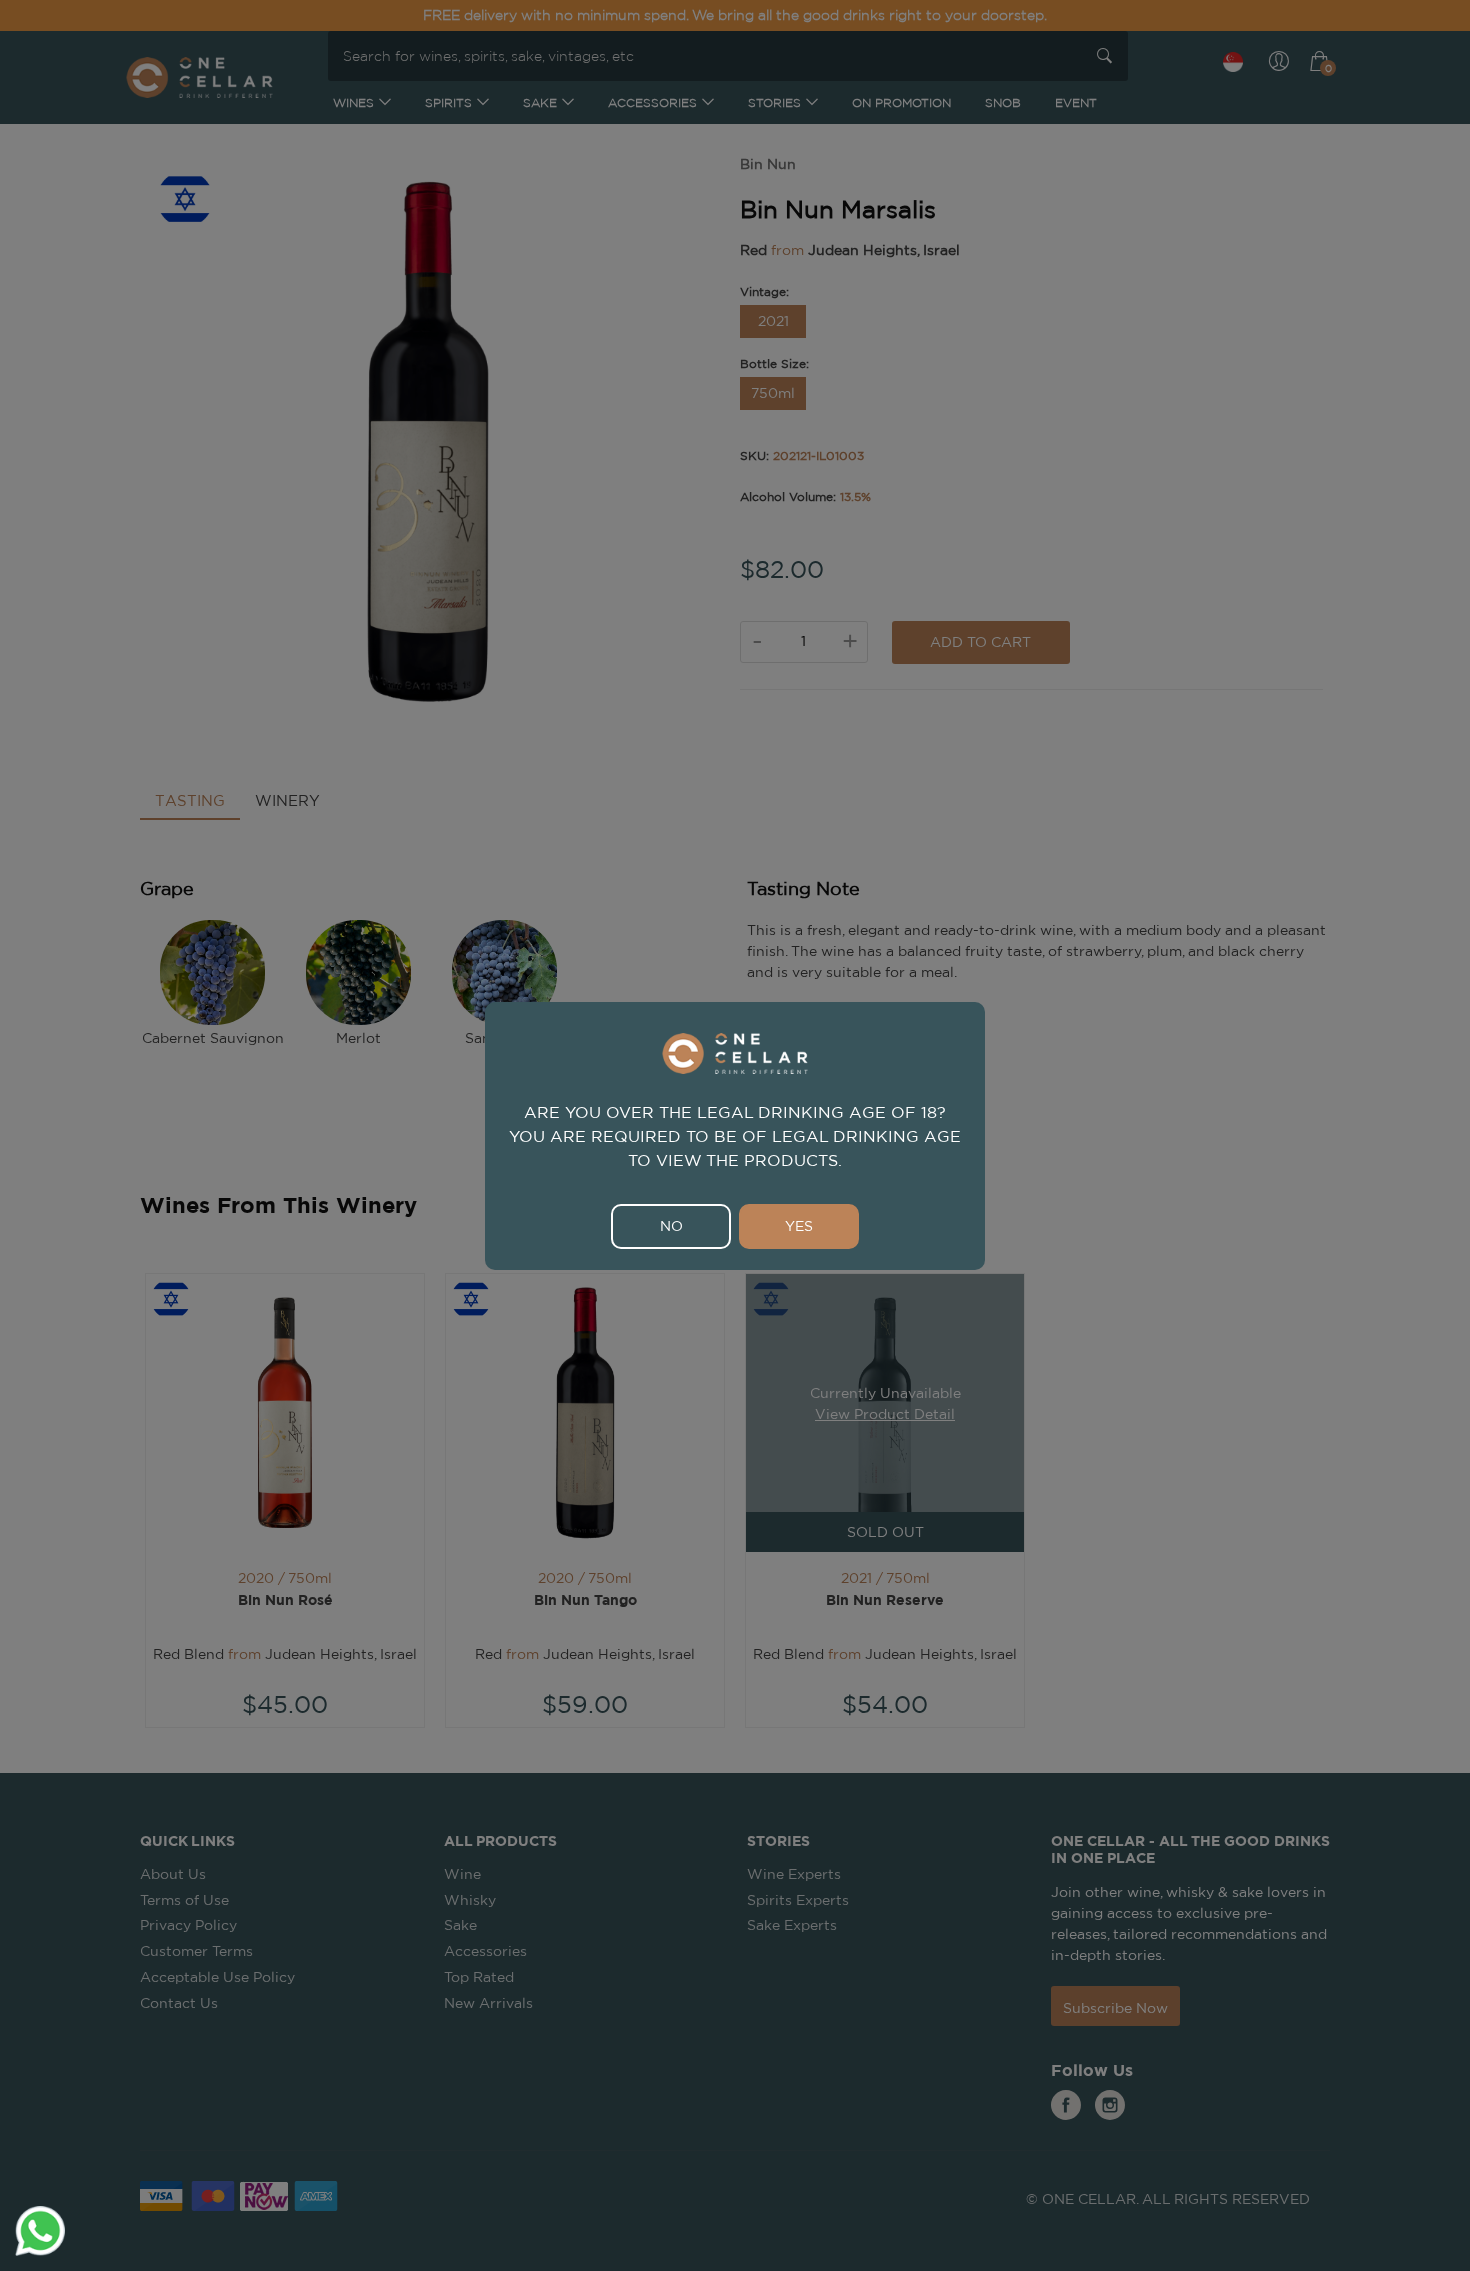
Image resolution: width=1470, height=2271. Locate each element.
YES (799, 1226)
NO (671, 1226)
